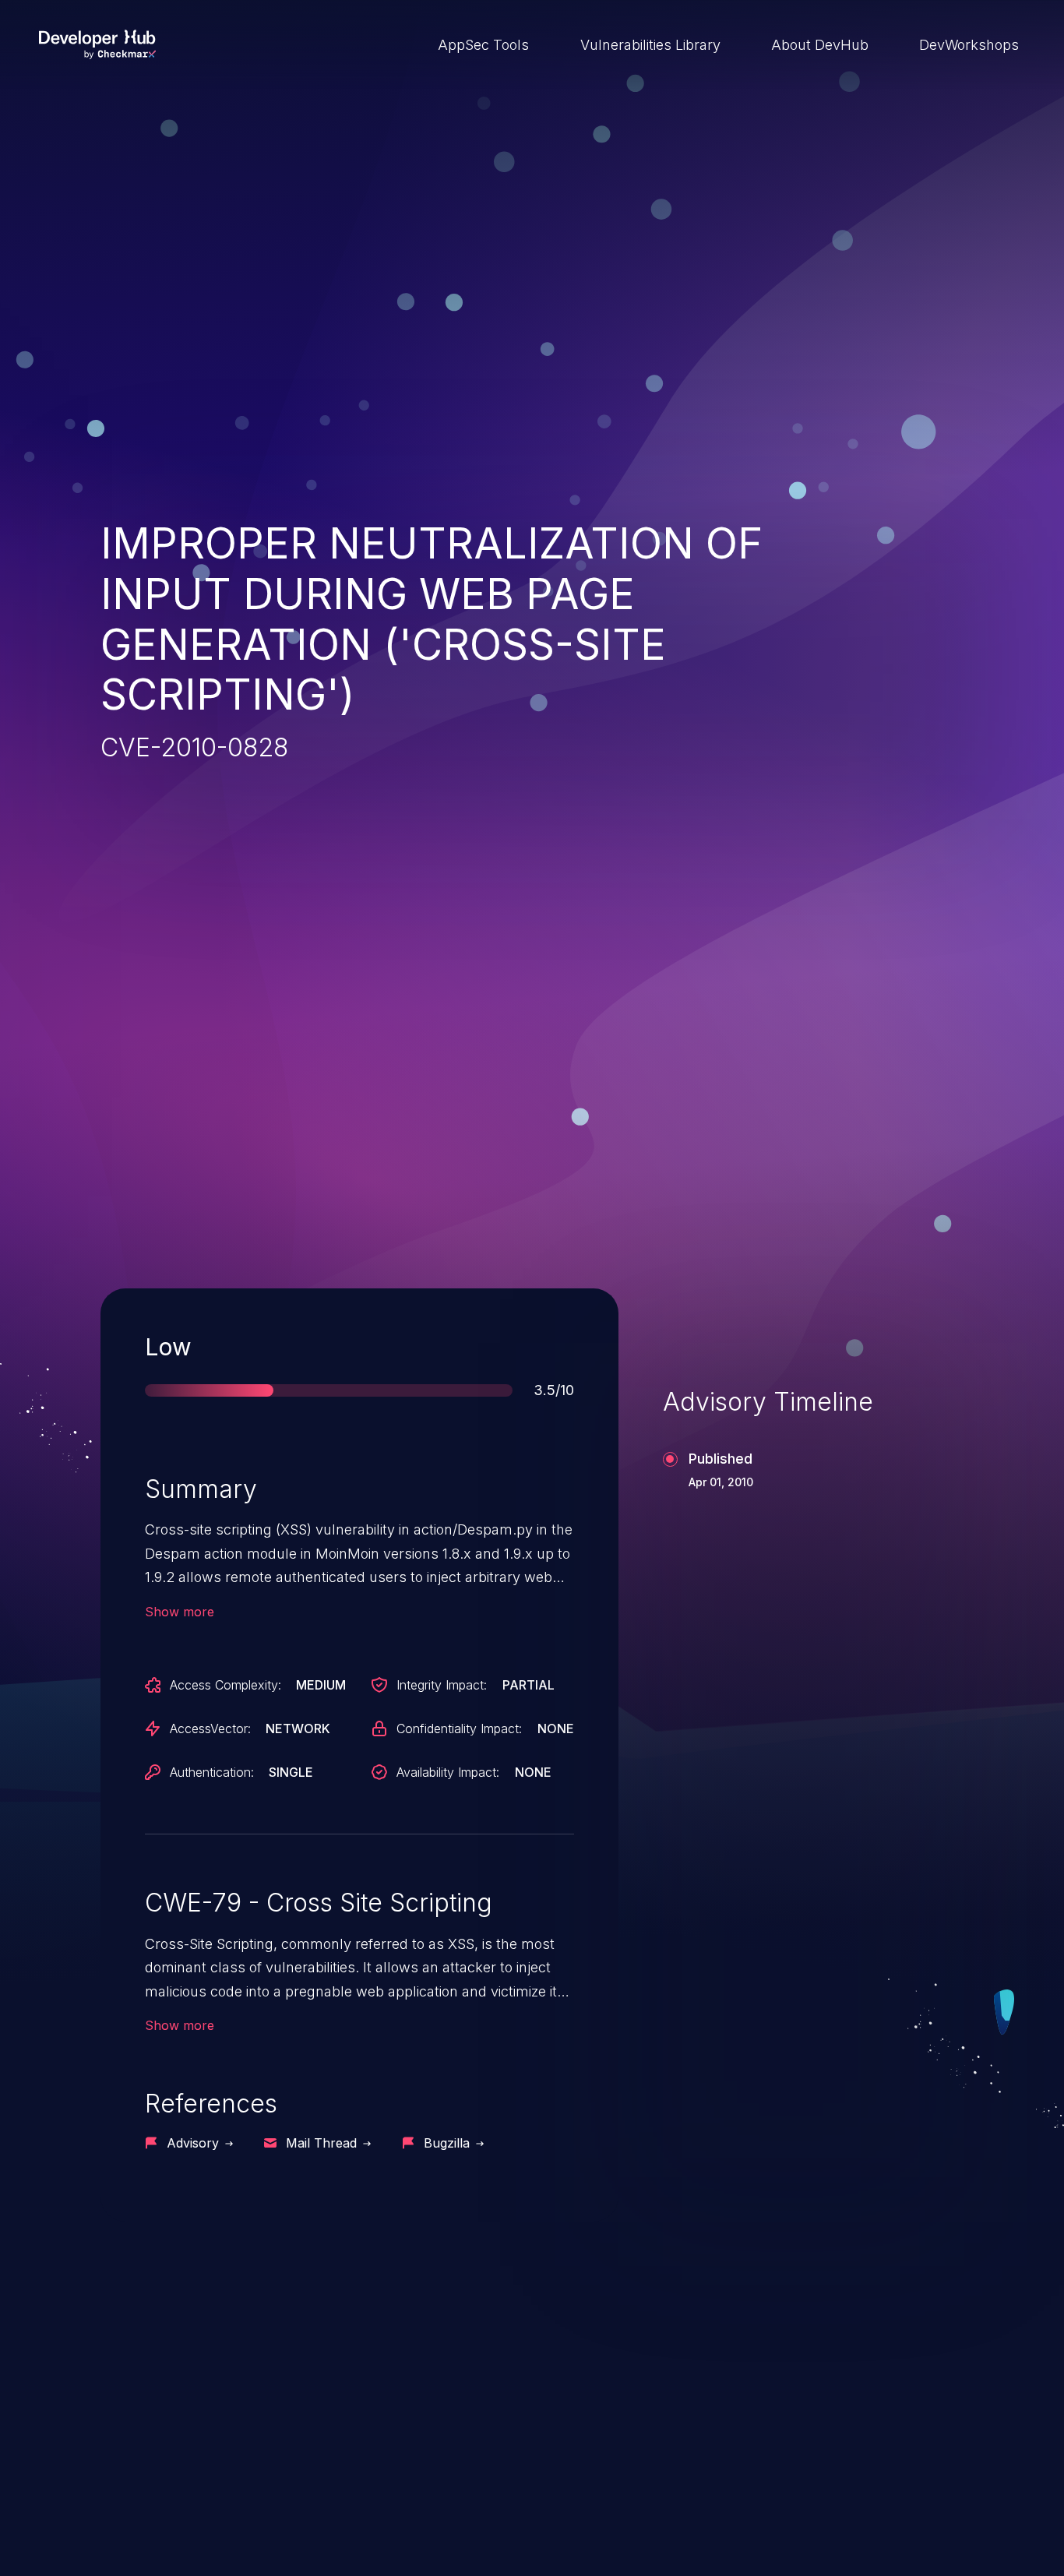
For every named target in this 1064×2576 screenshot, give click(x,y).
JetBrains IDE (480, 2440)
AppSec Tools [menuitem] (483, 45)
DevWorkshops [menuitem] (969, 45)
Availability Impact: (448, 1772)
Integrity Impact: (442, 1685)
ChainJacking (178, 2440)
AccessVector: (210, 1728)
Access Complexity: (225, 1685)
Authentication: (212, 1772)
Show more (180, 1612)
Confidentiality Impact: (459, 1728)
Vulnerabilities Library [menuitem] (650, 45)
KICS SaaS (774, 2440)
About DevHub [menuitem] (820, 45)
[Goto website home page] (97, 44)
